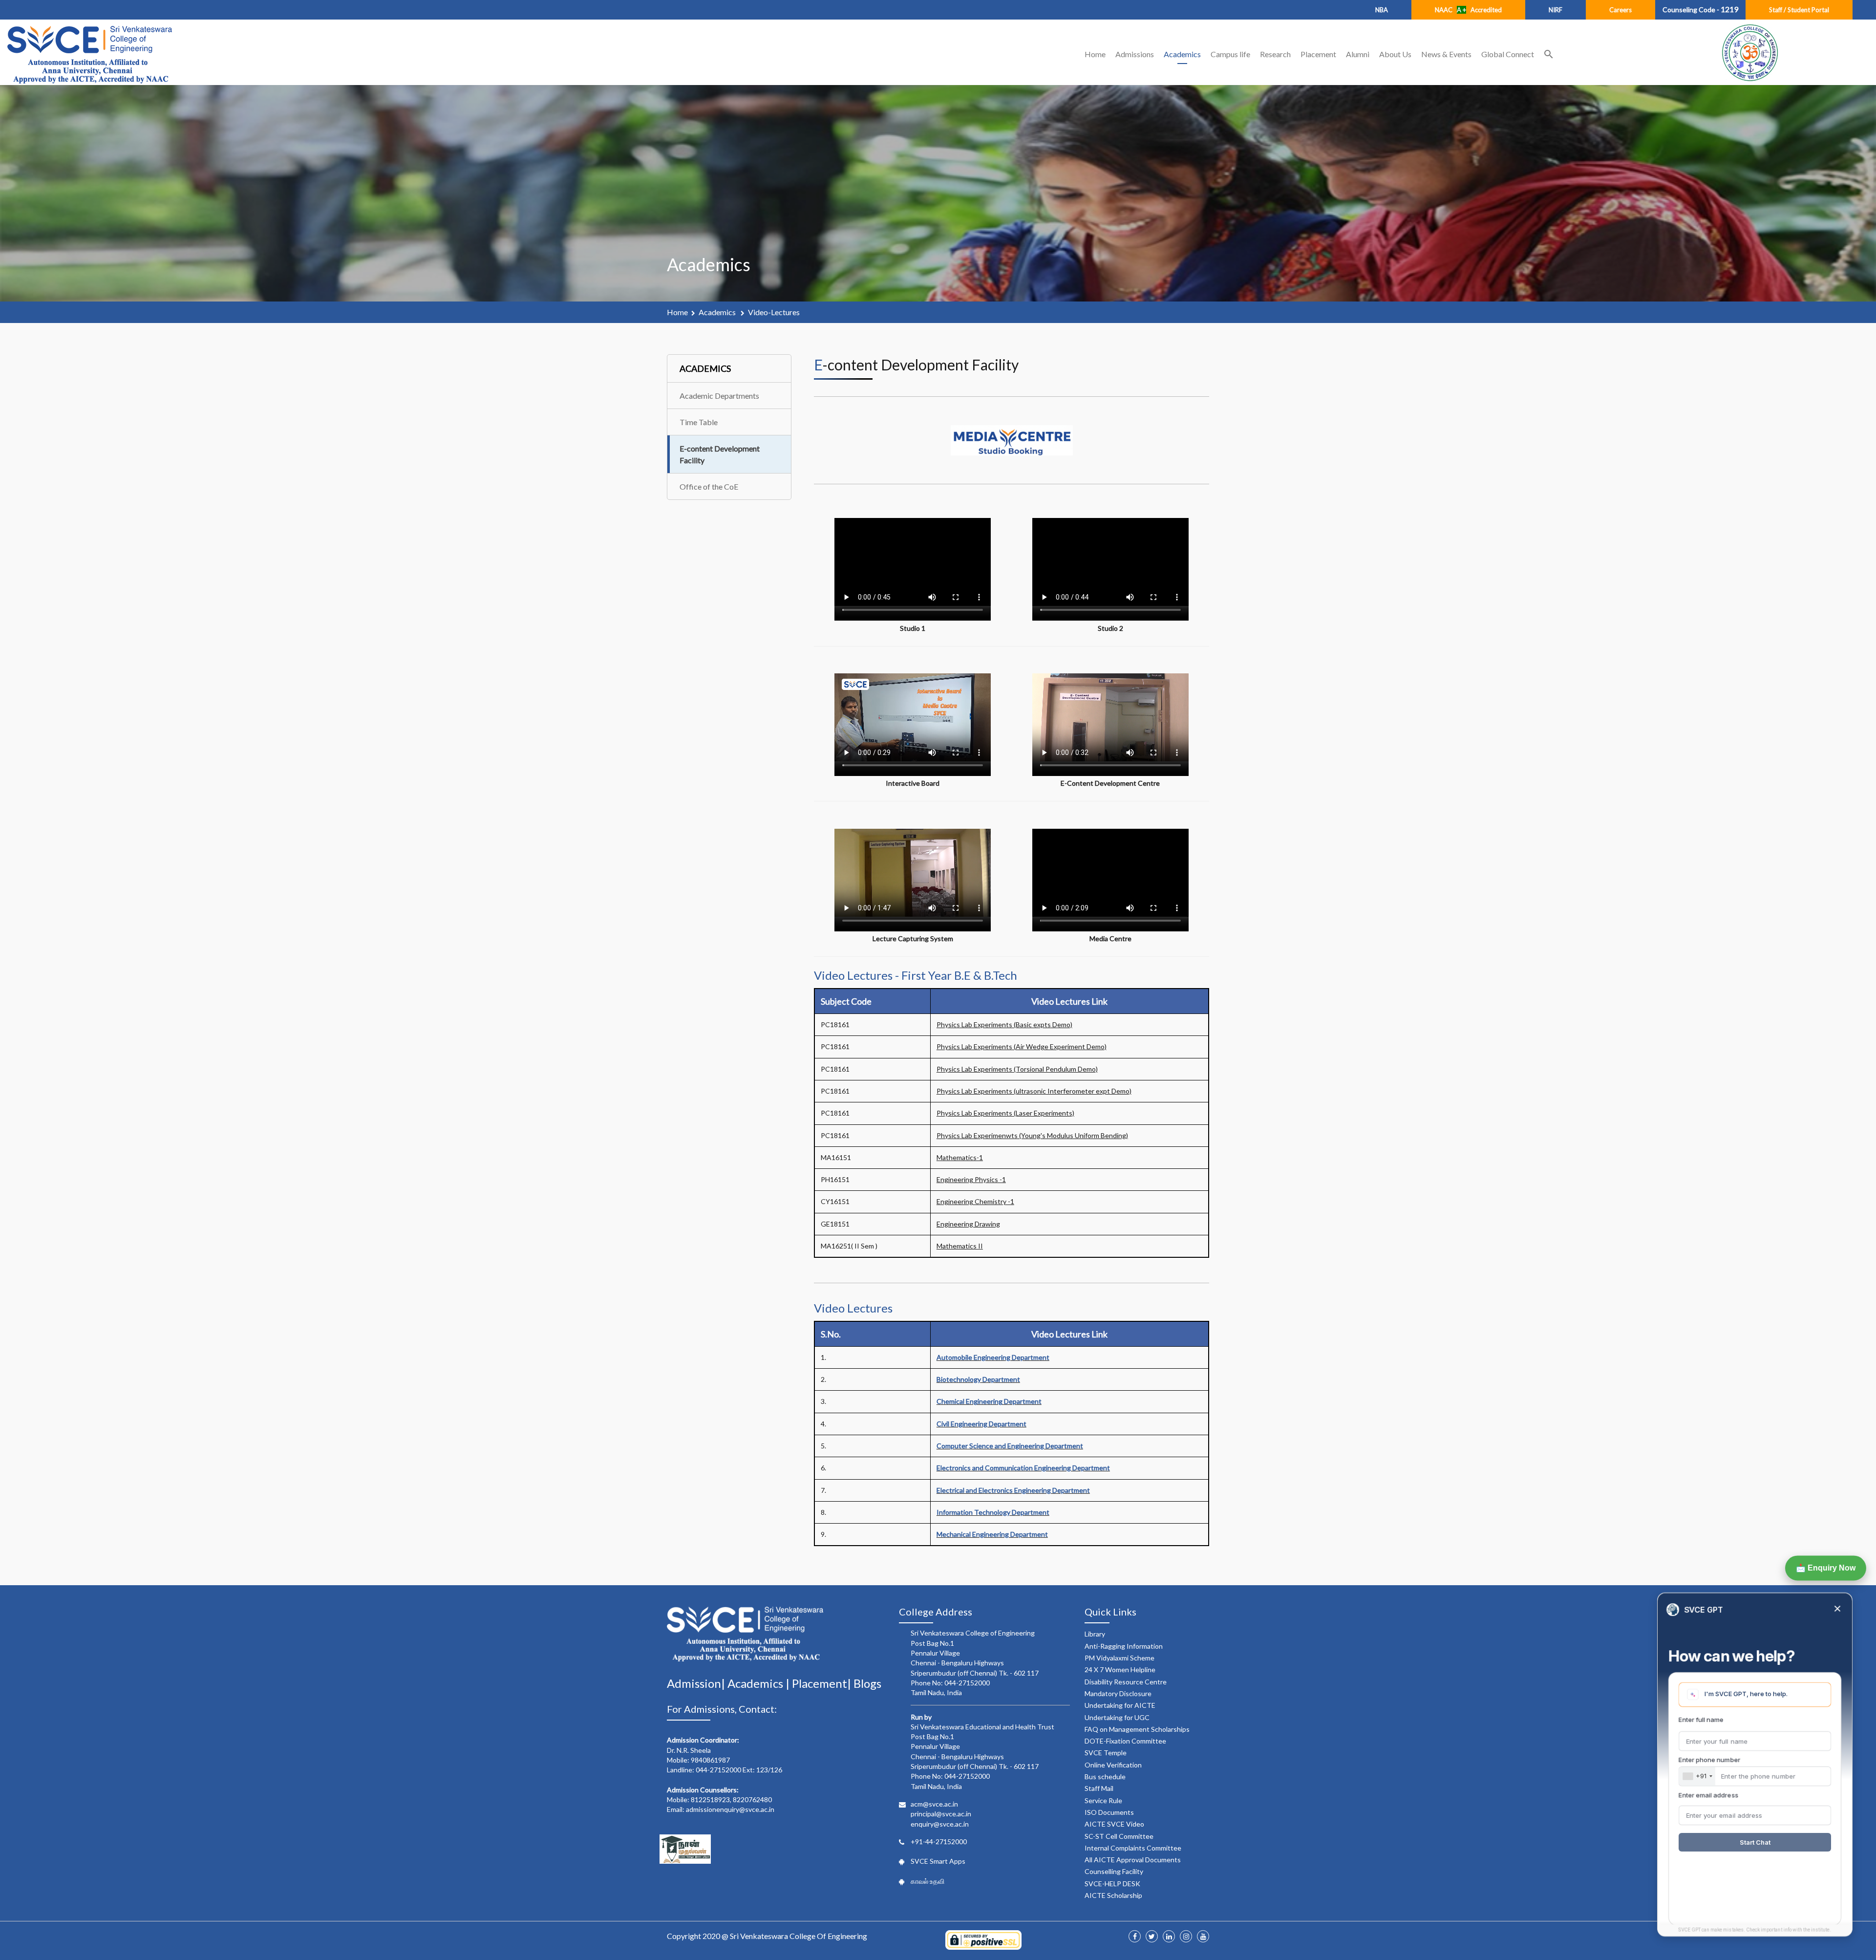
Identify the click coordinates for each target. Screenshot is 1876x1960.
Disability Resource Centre (1126, 1682)
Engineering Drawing (968, 1224)
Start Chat (1755, 1842)
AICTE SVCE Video (1114, 1824)
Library (1095, 1634)
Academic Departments (719, 396)
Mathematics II (960, 1246)
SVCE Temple (1106, 1753)
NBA (1382, 10)
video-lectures (774, 312)
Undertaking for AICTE (1120, 1705)
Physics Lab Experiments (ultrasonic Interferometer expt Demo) (1034, 1091)
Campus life (1230, 54)
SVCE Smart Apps (938, 1861)
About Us (1395, 54)
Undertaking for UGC (1117, 1717)
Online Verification (1113, 1765)
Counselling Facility (1114, 1871)
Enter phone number (1709, 1760)
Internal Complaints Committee (1133, 1848)
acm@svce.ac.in (934, 1804)
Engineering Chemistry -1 (975, 1201)
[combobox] (1697, 1776)
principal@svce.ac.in (941, 1814)
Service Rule (1103, 1800)
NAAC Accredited (1468, 10)
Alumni (1358, 54)
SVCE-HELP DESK (1112, 1884)
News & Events (1446, 54)
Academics (1182, 54)
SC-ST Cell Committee (1119, 1836)
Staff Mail (1099, 1788)
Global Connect (1508, 54)
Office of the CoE (709, 486)
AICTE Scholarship (1113, 1895)
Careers (1620, 10)
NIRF (1556, 10)
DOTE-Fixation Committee (1125, 1741)
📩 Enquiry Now (1825, 1568)
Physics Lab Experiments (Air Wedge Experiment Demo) (1022, 1046)
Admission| (697, 1683)
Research (1275, 54)
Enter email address (1708, 1795)
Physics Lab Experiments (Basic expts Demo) (1004, 1024)
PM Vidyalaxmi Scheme (1119, 1658)
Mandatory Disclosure (1118, 1693)
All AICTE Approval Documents (1133, 1860)
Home (1095, 54)
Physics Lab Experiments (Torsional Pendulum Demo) (1017, 1069)
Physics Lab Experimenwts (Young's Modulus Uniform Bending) (1032, 1135)
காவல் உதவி (927, 1881)
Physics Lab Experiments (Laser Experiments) (1005, 1113)
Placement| (823, 1683)
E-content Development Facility (720, 454)
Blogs (867, 1683)
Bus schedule (1105, 1777)
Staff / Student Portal (1799, 10)
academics (718, 312)
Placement (1318, 54)
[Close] (1837, 1609)
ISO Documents (1109, 1812)
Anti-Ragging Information (1124, 1646)
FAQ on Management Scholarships (1137, 1729)
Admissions (1135, 54)
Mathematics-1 (960, 1157)
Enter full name (1701, 1720)
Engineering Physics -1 (971, 1179)
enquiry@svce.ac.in (940, 1824)
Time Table (699, 422)
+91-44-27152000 (939, 1842)
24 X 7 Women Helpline (1120, 1669)
